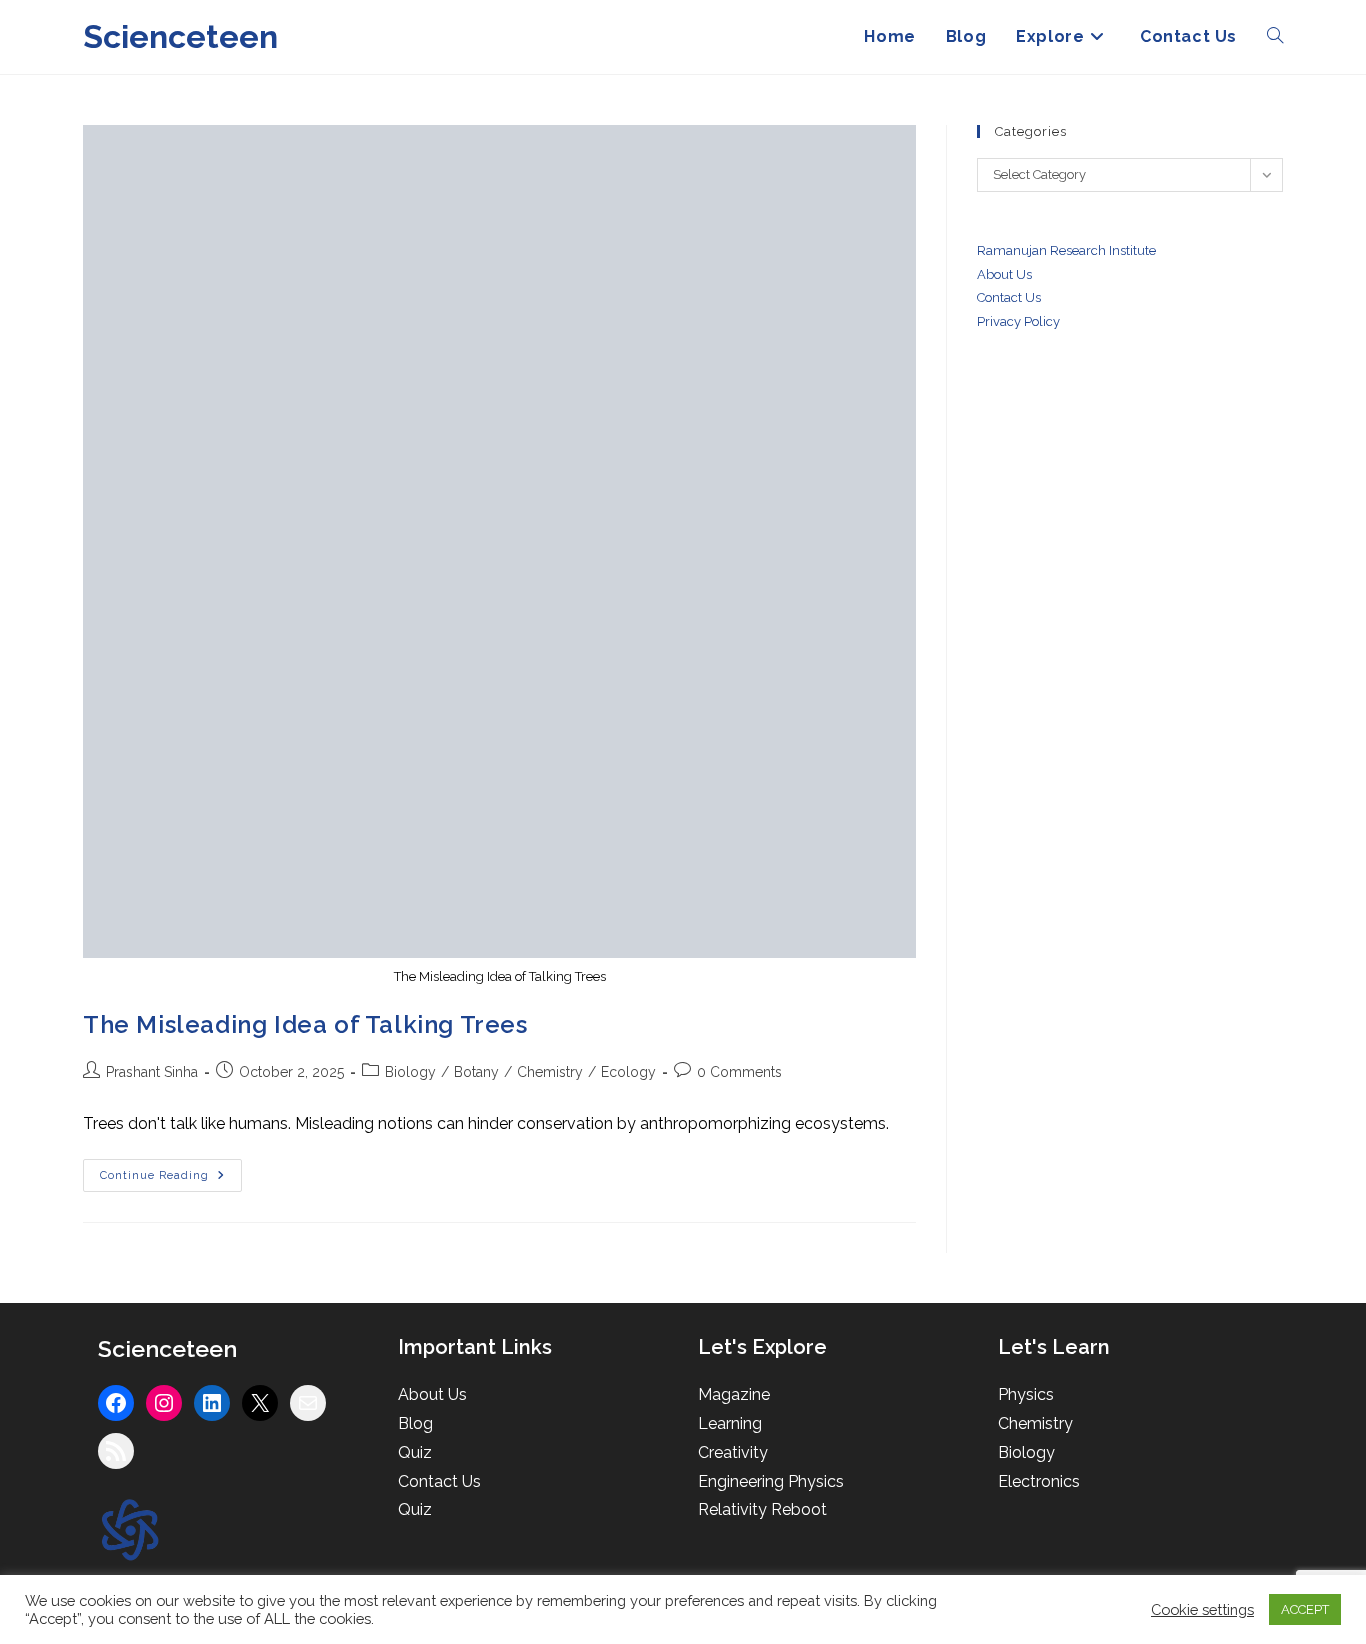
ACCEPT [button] (1305, 1609)
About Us (1004, 274)
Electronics (1039, 1481)
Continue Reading (171, 1180)
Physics (1026, 1394)
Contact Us (439, 1481)
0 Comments (739, 1072)
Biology (410, 1072)
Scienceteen (180, 36)
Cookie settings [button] (1202, 1609)
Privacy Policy (1018, 321)
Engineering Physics (771, 1481)
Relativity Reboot (762, 1509)
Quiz (415, 1452)
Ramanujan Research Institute (1066, 250)
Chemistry (550, 1072)
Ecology (628, 1072)
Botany (476, 1072)
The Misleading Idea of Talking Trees (305, 1024)
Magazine (734, 1394)
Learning (730, 1423)
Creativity (733, 1452)
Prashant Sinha (152, 1072)
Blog (415, 1423)
